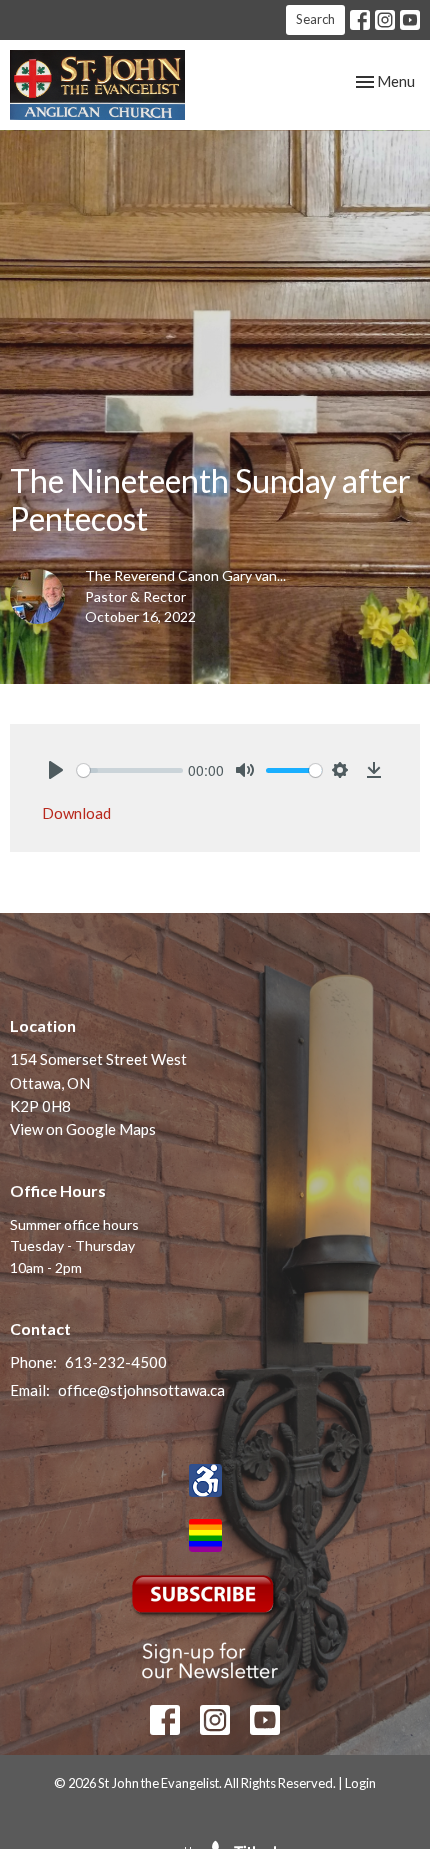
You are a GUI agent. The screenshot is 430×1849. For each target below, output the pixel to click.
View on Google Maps (83, 1129)
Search (315, 19)
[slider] (130, 770)
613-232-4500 (116, 1362)
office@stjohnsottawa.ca (141, 1390)
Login (360, 1783)
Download (76, 813)
